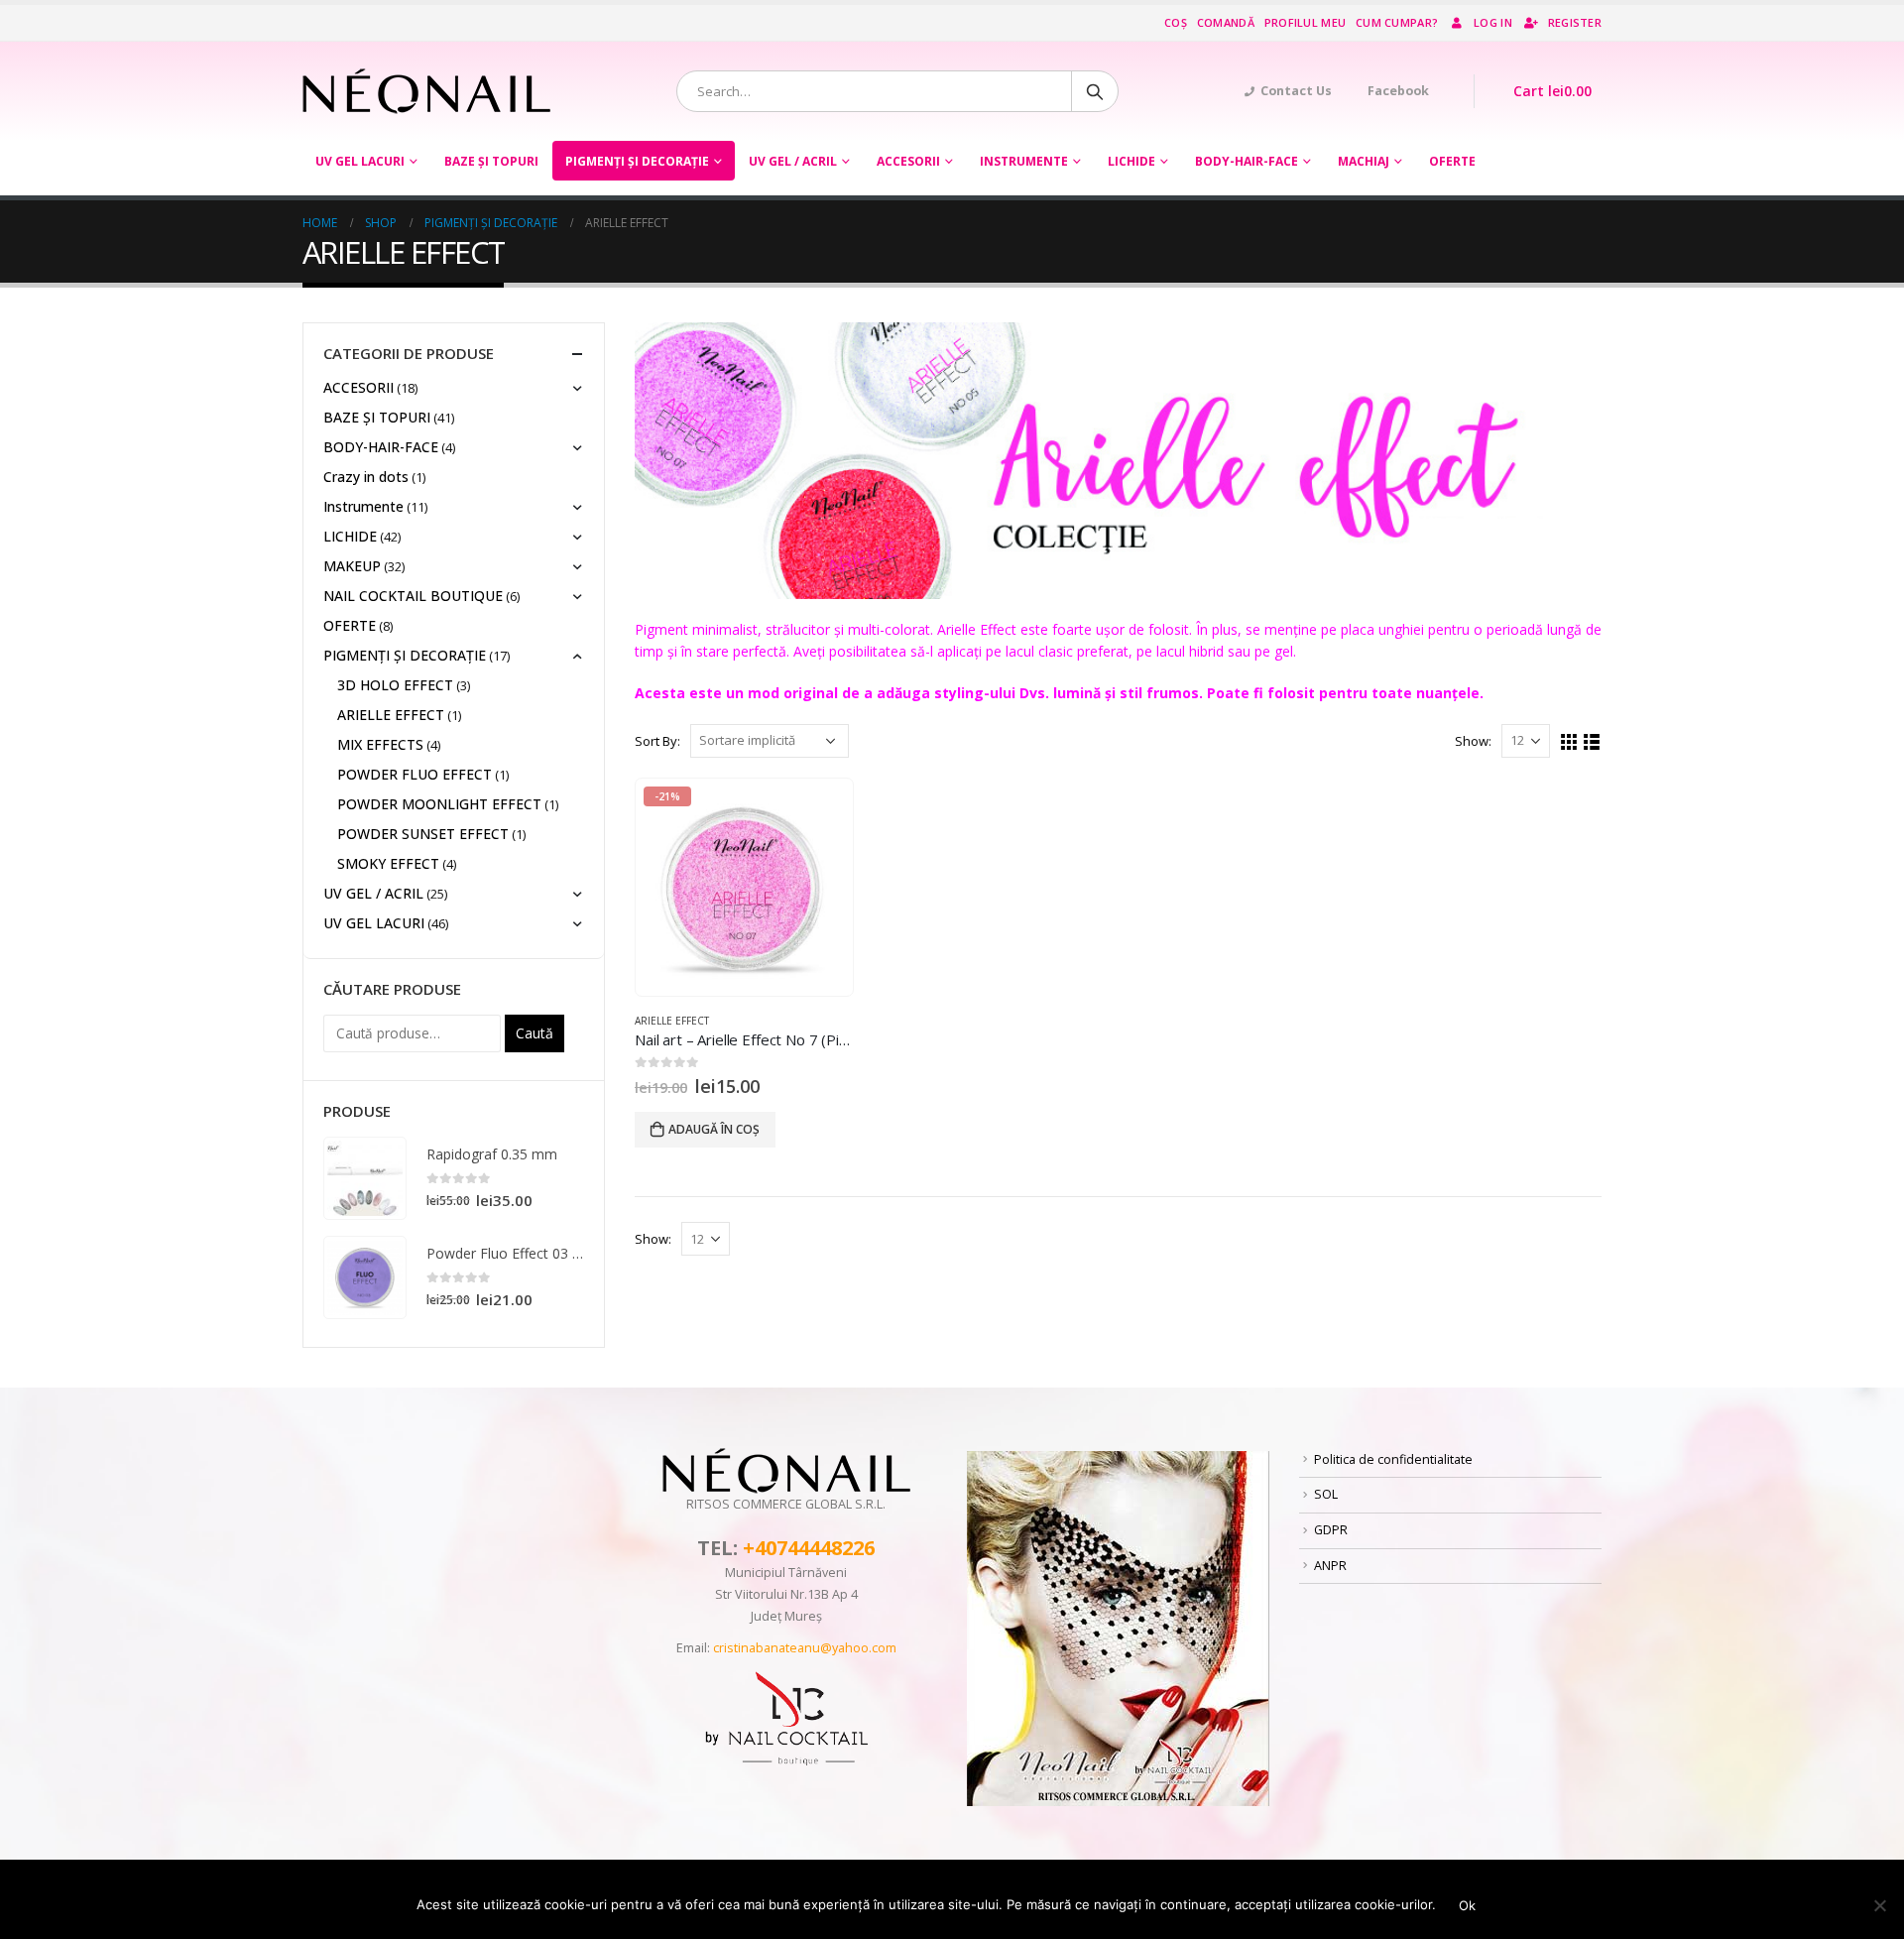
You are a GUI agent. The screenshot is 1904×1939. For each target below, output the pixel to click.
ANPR (1330, 1566)
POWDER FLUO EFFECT (415, 774)
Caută (535, 1033)
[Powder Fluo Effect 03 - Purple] (365, 1277)
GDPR (1331, 1530)
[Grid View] (1569, 742)
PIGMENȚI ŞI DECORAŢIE (637, 161)
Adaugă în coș (714, 1129)
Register (1575, 22)
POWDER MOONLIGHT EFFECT (439, 804)
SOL (1326, 1494)
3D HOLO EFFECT (395, 685)
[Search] (1095, 91)
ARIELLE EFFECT (672, 1021)
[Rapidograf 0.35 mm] (365, 1178)
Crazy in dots (366, 477)
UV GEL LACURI (360, 161)
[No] (1879, 1905)
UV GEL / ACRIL (793, 161)
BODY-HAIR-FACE (1247, 161)
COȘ (1176, 22)
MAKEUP (352, 566)
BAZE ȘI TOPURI (491, 161)
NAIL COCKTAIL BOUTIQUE (413, 596)
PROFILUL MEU (1305, 22)
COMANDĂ (1226, 22)
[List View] (1592, 742)
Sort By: (657, 741)
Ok (1467, 1905)
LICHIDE (1131, 161)
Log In (1493, 22)
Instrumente (1024, 161)
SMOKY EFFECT (388, 863)
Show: (1473, 741)
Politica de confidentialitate (1393, 1459)
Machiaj (1364, 161)
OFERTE (1452, 161)
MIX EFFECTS (380, 744)
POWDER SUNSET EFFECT (423, 834)
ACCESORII (908, 161)
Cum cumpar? (1397, 22)
